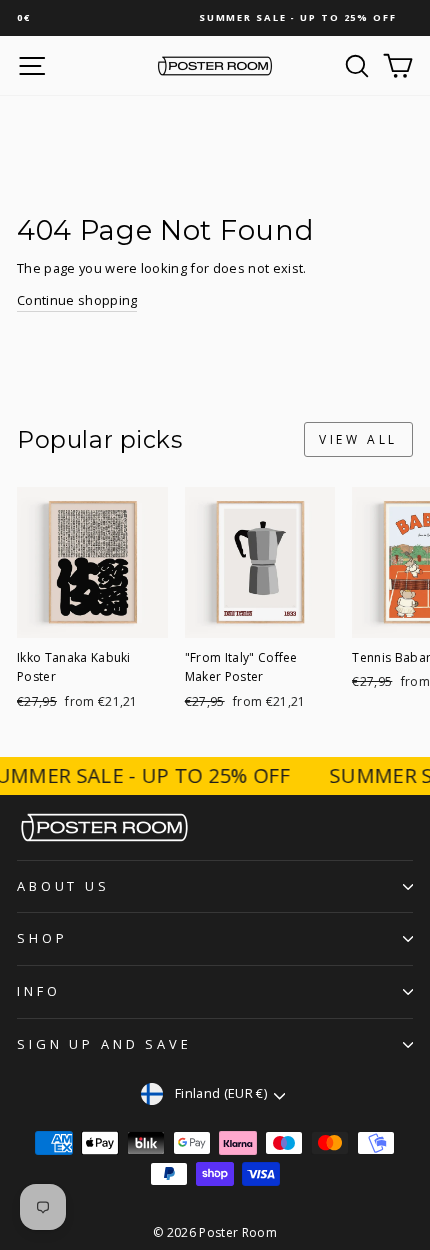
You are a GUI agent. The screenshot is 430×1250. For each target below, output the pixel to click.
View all (358, 439)
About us (63, 886)
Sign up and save (104, 1044)
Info (38, 991)
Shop (42, 938)
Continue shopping (77, 300)
